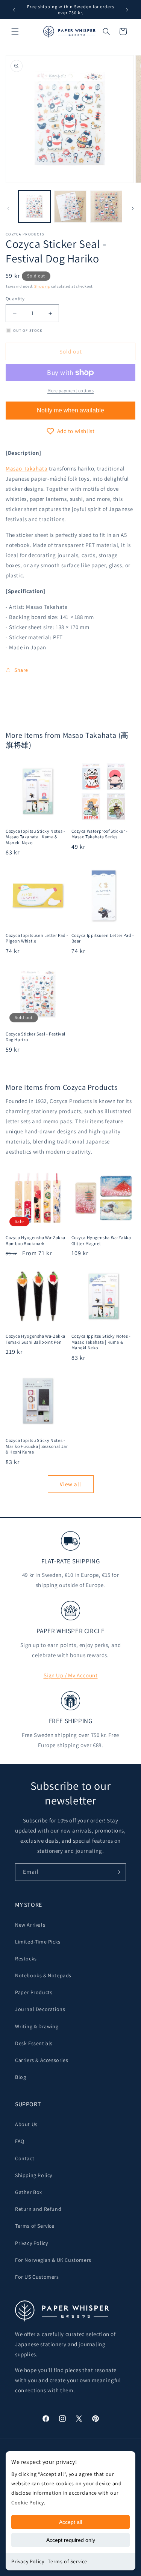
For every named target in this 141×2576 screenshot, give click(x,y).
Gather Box (29, 2192)
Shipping (42, 286)
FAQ (20, 2141)
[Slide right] (133, 208)
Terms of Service (67, 2561)
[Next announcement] (127, 10)
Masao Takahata (27, 468)
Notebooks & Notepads (43, 1975)
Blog (20, 2077)
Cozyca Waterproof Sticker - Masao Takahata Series (100, 834)
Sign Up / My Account (71, 1675)
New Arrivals (30, 1925)
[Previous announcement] (14, 10)
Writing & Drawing (37, 2026)
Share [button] (21, 670)
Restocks (26, 1959)
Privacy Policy (28, 2561)
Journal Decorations (40, 2009)
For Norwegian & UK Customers (53, 2260)
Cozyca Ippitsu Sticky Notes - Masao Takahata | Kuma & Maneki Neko (35, 837)
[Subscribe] (117, 1872)
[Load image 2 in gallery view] (70, 206)
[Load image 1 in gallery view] (34, 206)
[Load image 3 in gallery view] (106, 206)
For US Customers (37, 2277)
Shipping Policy (34, 2175)
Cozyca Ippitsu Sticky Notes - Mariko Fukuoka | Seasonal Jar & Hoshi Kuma (37, 1446)
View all (70, 1484)
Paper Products (34, 1992)
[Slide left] (8, 208)
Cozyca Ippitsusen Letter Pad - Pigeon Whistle (37, 938)
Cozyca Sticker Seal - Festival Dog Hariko (36, 1037)
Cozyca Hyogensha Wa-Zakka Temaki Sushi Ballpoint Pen (36, 1339)
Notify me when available (70, 410)
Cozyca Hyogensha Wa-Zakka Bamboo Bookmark (36, 1240)
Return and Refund (38, 2209)
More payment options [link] (70, 390)
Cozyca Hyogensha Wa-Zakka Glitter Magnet (101, 1240)
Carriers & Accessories (42, 2060)
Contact (25, 2158)
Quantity (15, 299)
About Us (26, 2124)
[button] (15, 31)
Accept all (70, 2522)
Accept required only (71, 2540)
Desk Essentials (34, 2043)
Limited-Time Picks (38, 1942)
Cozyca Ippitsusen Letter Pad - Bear (103, 938)
